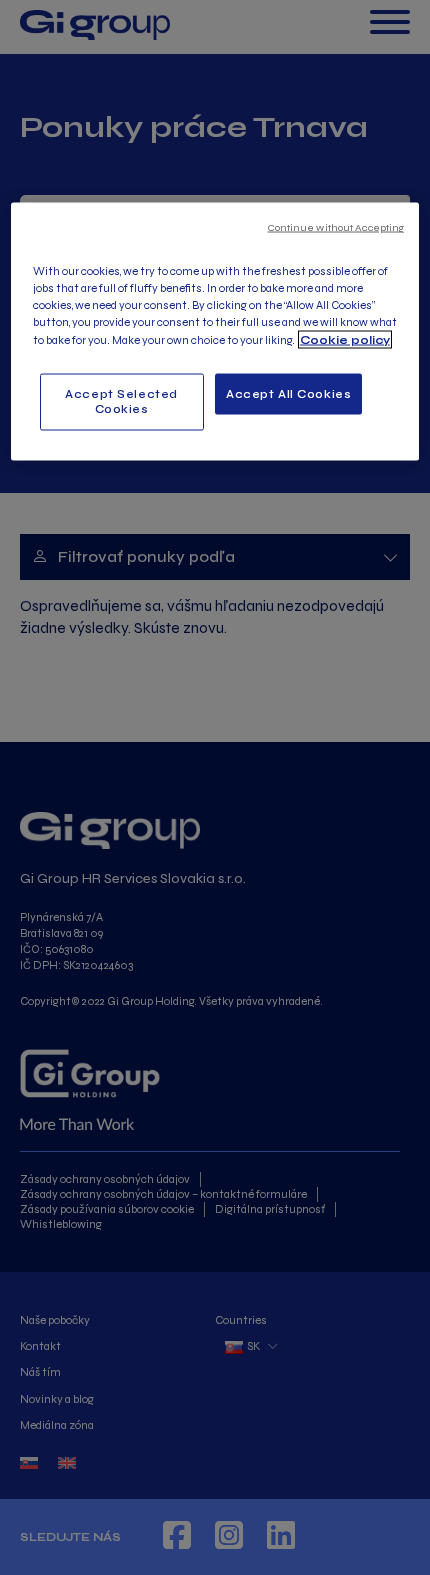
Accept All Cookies (288, 393)
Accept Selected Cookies (121, 401)
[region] (215, 332)
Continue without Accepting (336, 227)
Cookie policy (345, 339)
